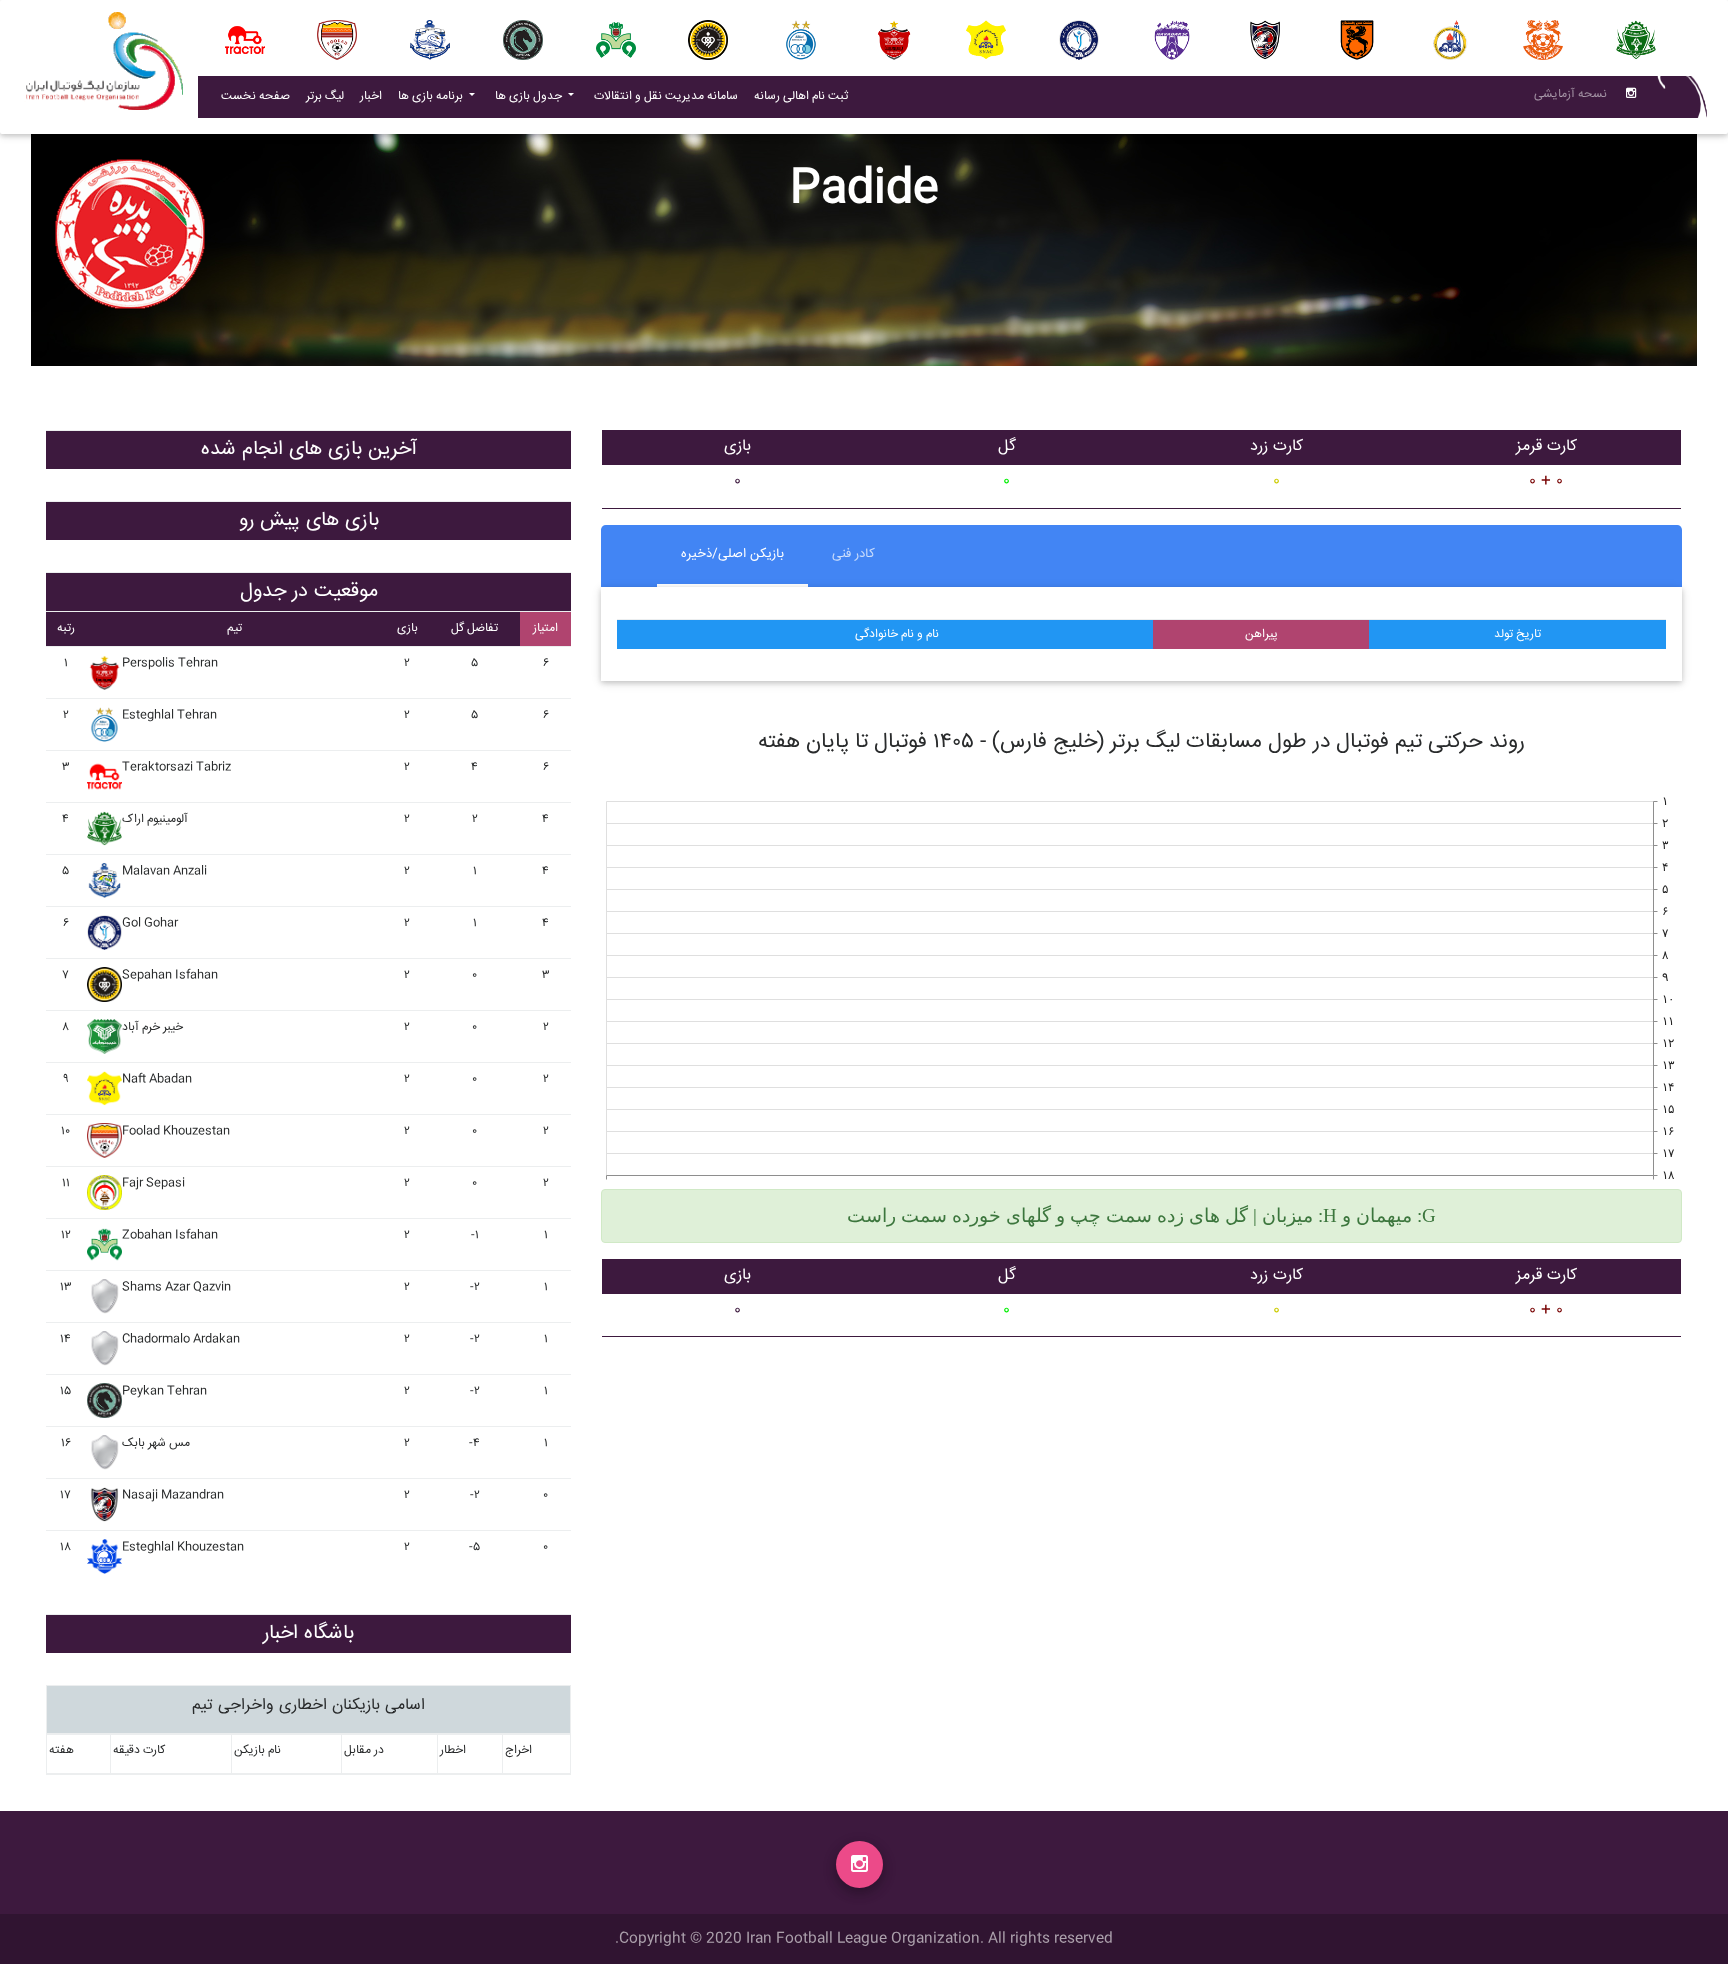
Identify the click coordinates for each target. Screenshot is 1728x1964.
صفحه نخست (255, 96)
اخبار (375, 96)
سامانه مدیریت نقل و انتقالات (670, 96)
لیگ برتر (325, 96)
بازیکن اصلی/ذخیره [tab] (732, 554)
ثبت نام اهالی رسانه (805, 96)
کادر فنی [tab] (853, 554)
